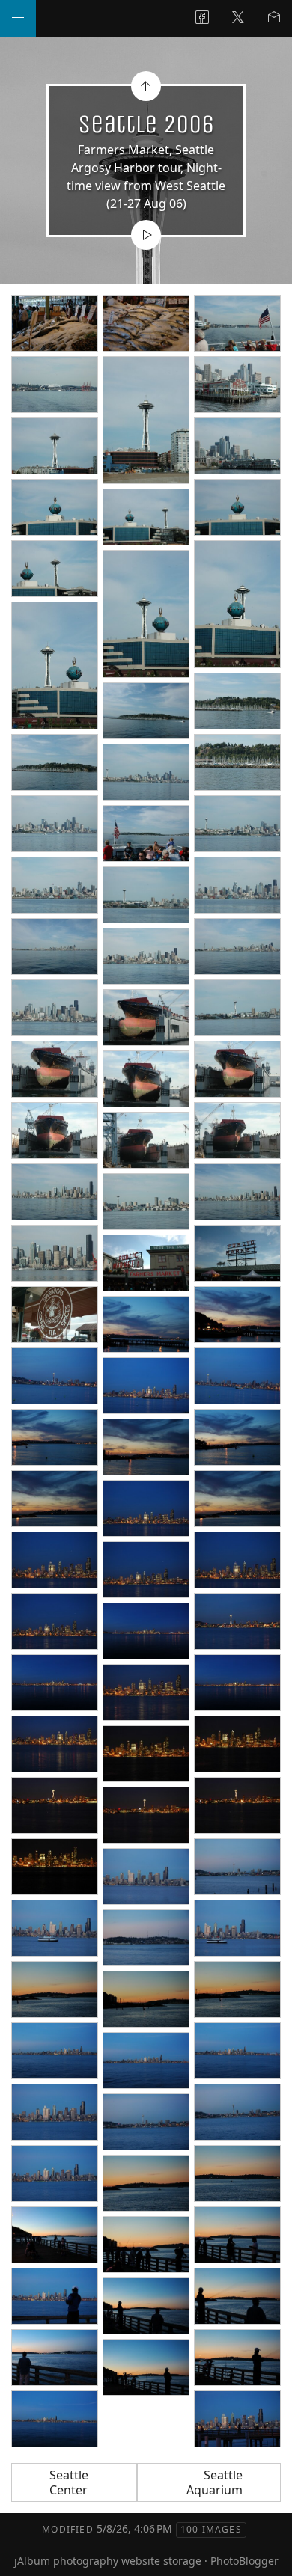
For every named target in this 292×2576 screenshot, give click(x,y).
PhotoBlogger (244, 2561)
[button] (24, 2553)
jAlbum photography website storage (108, 2561)
